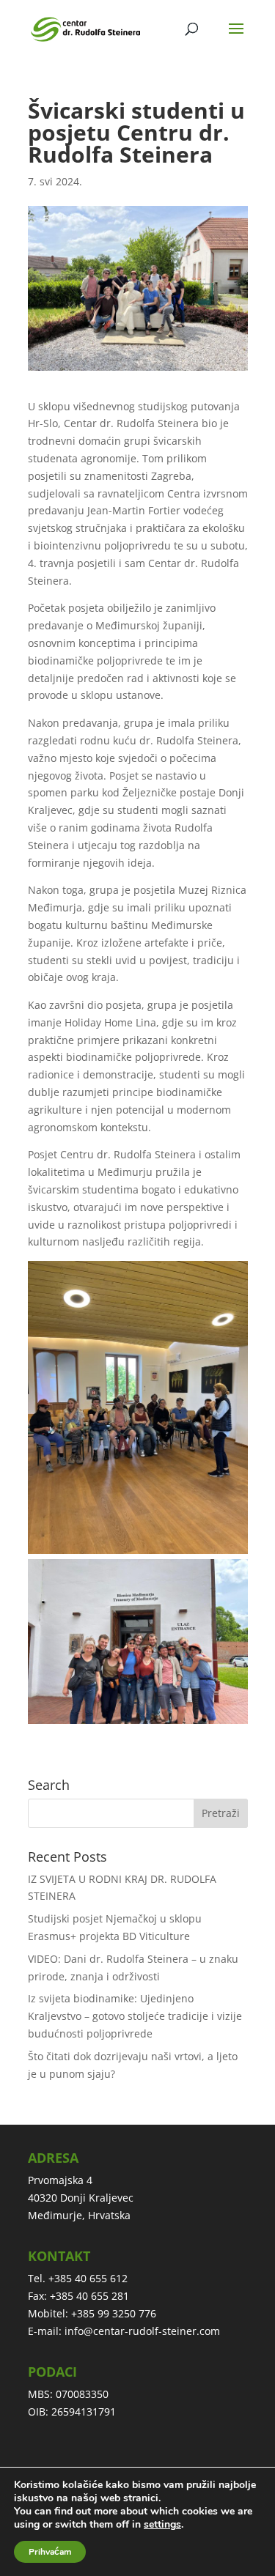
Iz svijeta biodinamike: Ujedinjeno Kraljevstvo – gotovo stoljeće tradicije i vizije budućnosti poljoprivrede (135, 2016)
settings (162, 2525)
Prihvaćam (50, 2552)
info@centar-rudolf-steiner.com (142, 2331)
